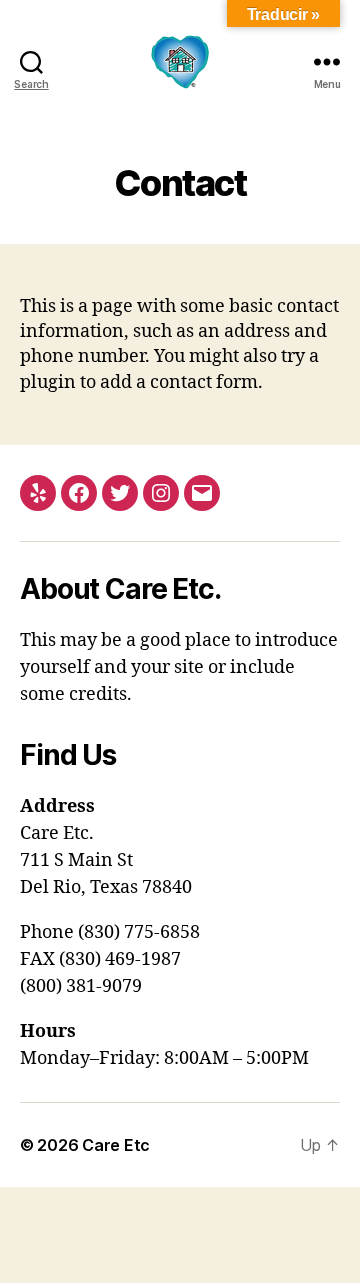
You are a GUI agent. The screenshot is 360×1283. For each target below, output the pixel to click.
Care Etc (116, 1145)
